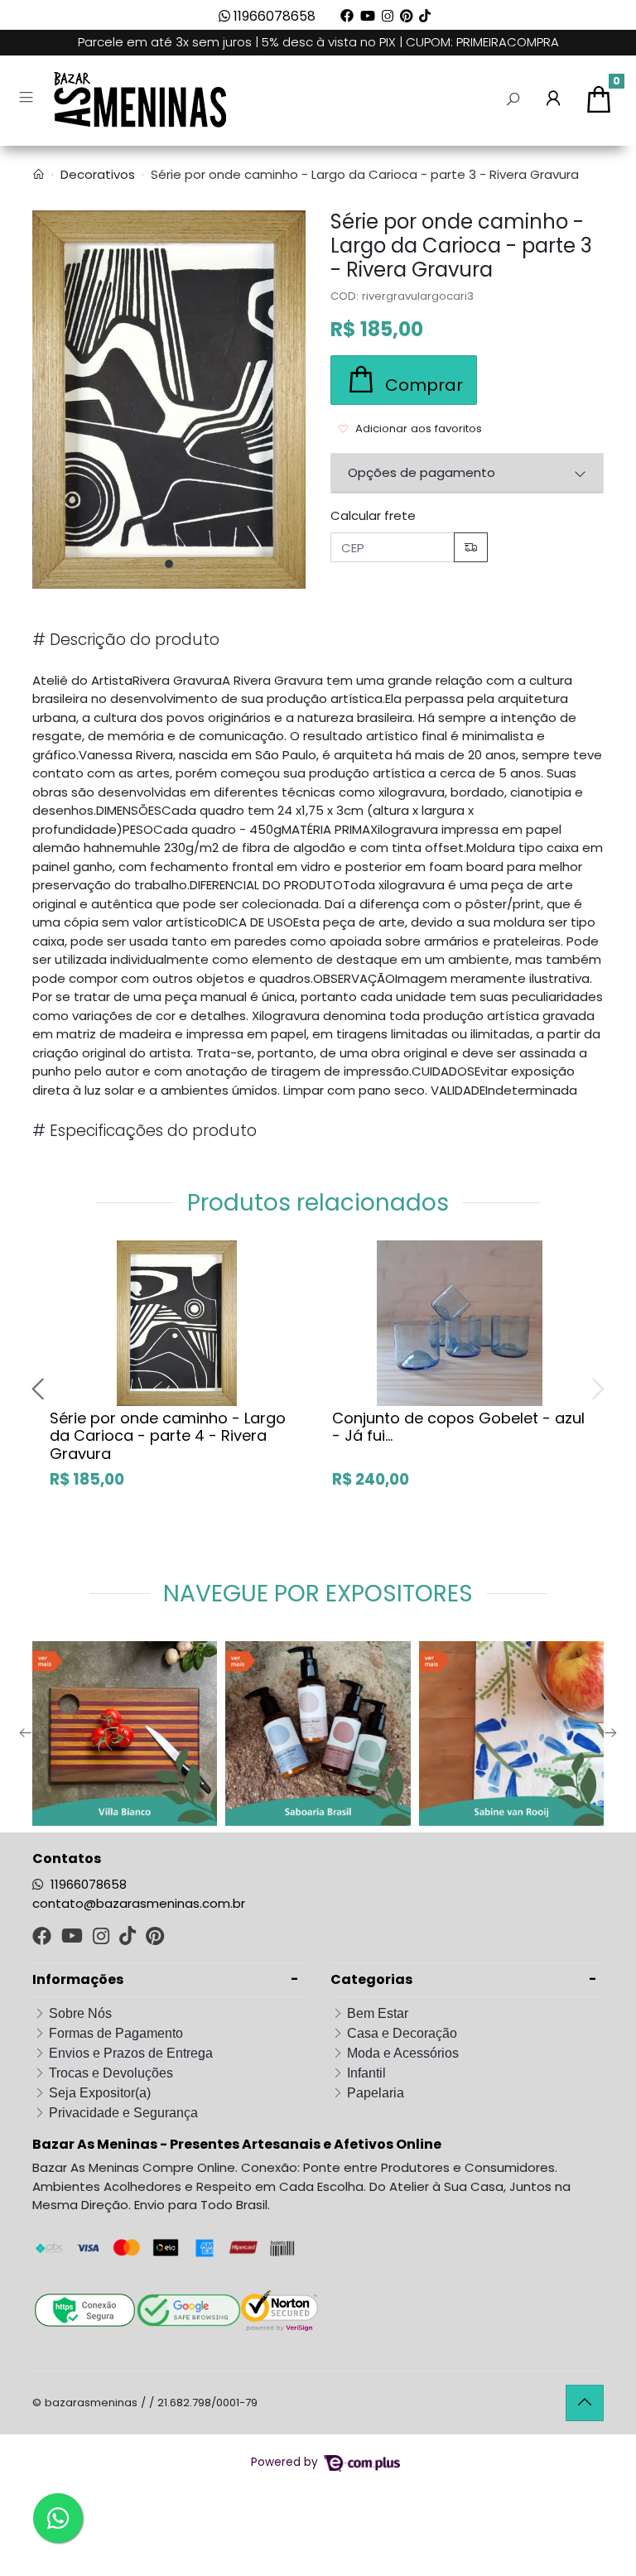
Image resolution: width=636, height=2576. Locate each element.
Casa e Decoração (402, 2033)
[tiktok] (129, 1938)
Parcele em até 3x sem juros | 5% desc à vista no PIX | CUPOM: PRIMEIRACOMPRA (318, 42)
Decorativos (98, 174)
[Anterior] (40, 1389)
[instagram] (103, 1938)
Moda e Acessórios (403, 2053)
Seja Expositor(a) (100, 2093)
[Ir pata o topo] (585, 2403)
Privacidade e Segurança (123, 2113)
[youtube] (74, 1938)
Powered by (286, 2462)
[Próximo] (596, 1389)
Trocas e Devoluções (111, 2073)
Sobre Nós (80, 2013)
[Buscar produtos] (513, 100)
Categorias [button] (371, 1979)
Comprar (195, 1514)
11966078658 (273, 16)
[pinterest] (155, 1938)
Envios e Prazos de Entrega (131, 2053)
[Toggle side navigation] (28, 99)
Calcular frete (373, 515)
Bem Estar (378, 2013)
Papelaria (376, 2093)
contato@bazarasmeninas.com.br (139, 1903)
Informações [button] (78, 1979)
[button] (553, 100)
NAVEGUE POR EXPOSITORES (318, 1594)
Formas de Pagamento (116, 2033)
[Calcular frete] (471, 548)
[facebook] (43, 1938)
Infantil (366, 2073)
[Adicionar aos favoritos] (70, 1254)
